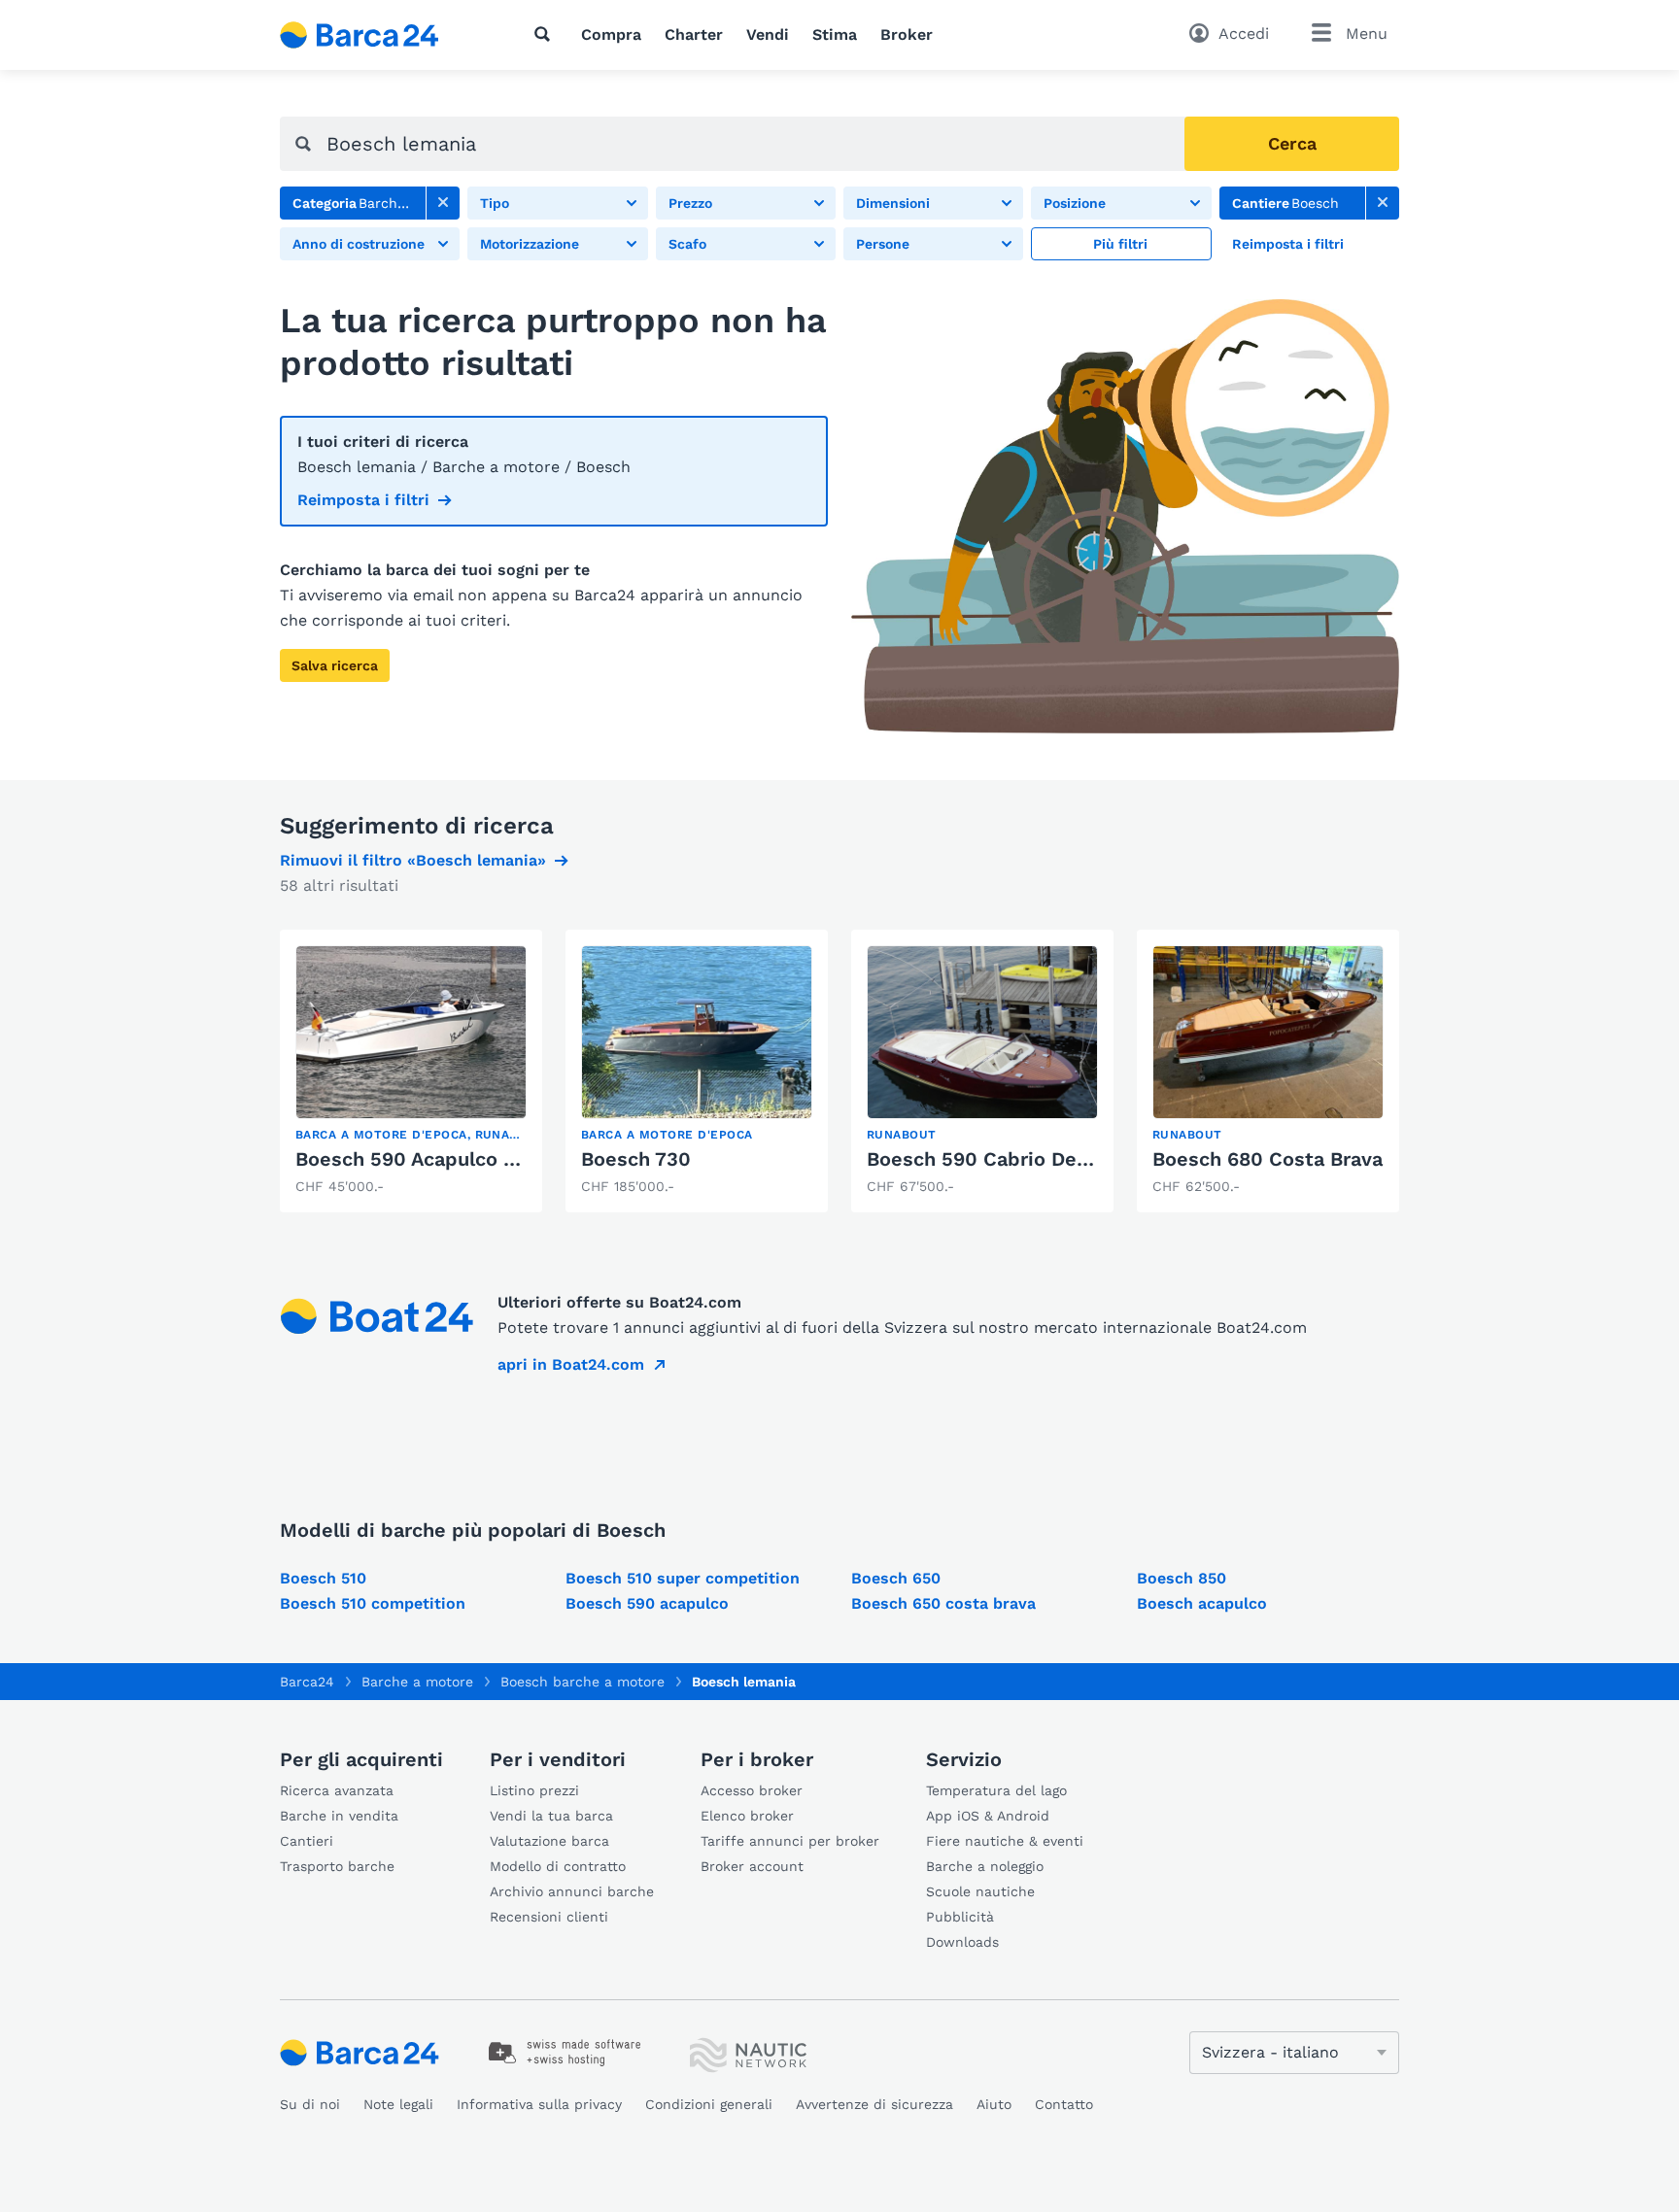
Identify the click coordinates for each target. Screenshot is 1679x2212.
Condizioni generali (709, 2104)
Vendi (768, 34)
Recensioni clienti (549, 1917)
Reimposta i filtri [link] (363, 500)
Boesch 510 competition (373, 1603)
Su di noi (310, 2104)
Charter (694, 34)
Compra (611, 34)
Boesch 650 (896, 1578)
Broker (907, 34)
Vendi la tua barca (551, 1816)
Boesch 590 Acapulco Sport (426, 1159)
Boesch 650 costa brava (943, 1603)
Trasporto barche (337, 1866)
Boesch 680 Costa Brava (1268, 1159)
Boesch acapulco (1202, 1603)
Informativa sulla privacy (539, 2104)
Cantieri (307, 1841)
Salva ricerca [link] (335, 665)
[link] (443, 203)
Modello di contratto (558, 1866)
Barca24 (307, 1682)
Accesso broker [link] (752, 1790)
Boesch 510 (323, 1578)
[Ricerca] (546, 34)
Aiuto (994, 2104)
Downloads (962, 1942)
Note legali (398, 2104)
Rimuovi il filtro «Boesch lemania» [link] (413, 860)
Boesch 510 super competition (683, 1578)
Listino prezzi (534, 1790)
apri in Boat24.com (571, 1364)
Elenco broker (747, 1816)
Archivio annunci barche (572, 1891)
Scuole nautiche (980, 1891)
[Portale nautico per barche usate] (376, 35)
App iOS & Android (988, 1816)
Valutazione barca (549, 1841)
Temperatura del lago (996, 1790)
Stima (835, 34)
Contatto (1064, 2104)
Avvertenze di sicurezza (874, 2104)
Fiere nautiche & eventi (1005, 1841)
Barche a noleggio (985, 1866)
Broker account (752, 1866)
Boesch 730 (636, 1159)
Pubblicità (960, 1917)
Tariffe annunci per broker (790, 1841)
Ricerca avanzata (337, 1790)
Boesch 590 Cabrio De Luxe (997, 1159)
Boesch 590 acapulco (647, 1603)
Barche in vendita (339, 1816)
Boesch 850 (1182, 1578)
